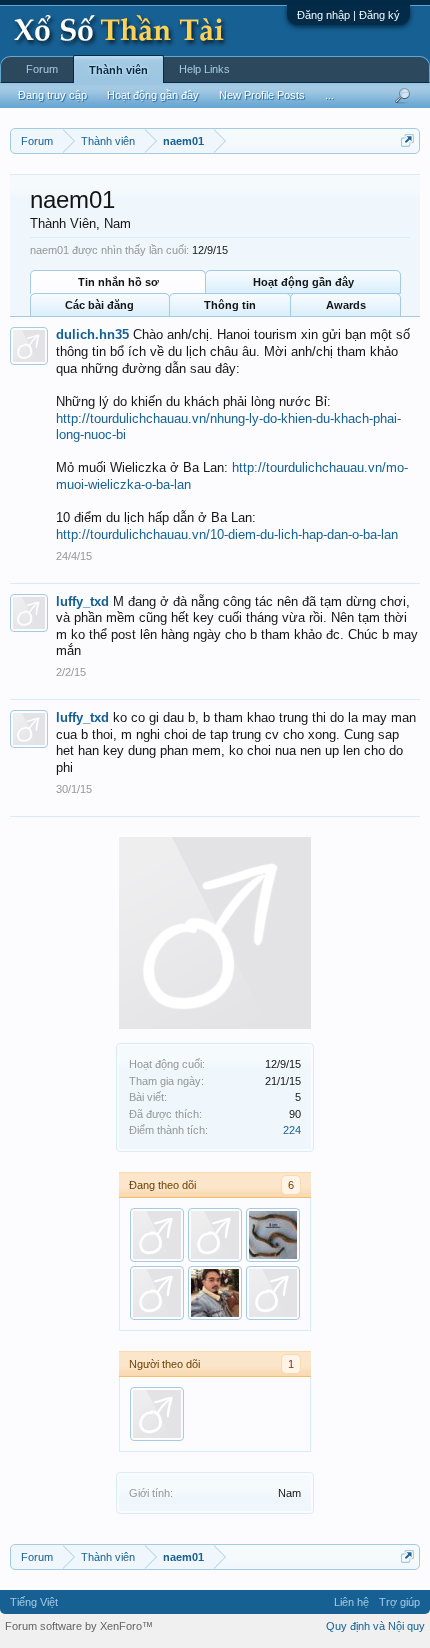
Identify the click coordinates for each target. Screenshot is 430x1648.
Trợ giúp (399, 1602)
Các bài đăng (99, 305)
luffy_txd (82, 601)
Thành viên (118, 70)
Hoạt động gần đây (303, 282)
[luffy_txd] (157, 1293)
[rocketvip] (215, 1235)
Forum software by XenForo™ (79, 1626)
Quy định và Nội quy (375, 1626)
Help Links (204, 69)
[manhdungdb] (273, 1235)
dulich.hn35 (92, 334)
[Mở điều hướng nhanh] (407, 140)
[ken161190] (215, 1293)
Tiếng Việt (34, 1602)
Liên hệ (351, 1602)
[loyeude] (157, 1235)
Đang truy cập (52, 95)
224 (292, 1130)
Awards (346, 305)
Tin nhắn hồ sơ (118, 282)
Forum (42, 69)
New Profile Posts (262, 95)
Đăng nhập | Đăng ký (348, 15)
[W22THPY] (273, 1293)
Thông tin (230, 305)
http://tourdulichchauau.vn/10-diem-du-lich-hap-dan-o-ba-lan (227, 534)
